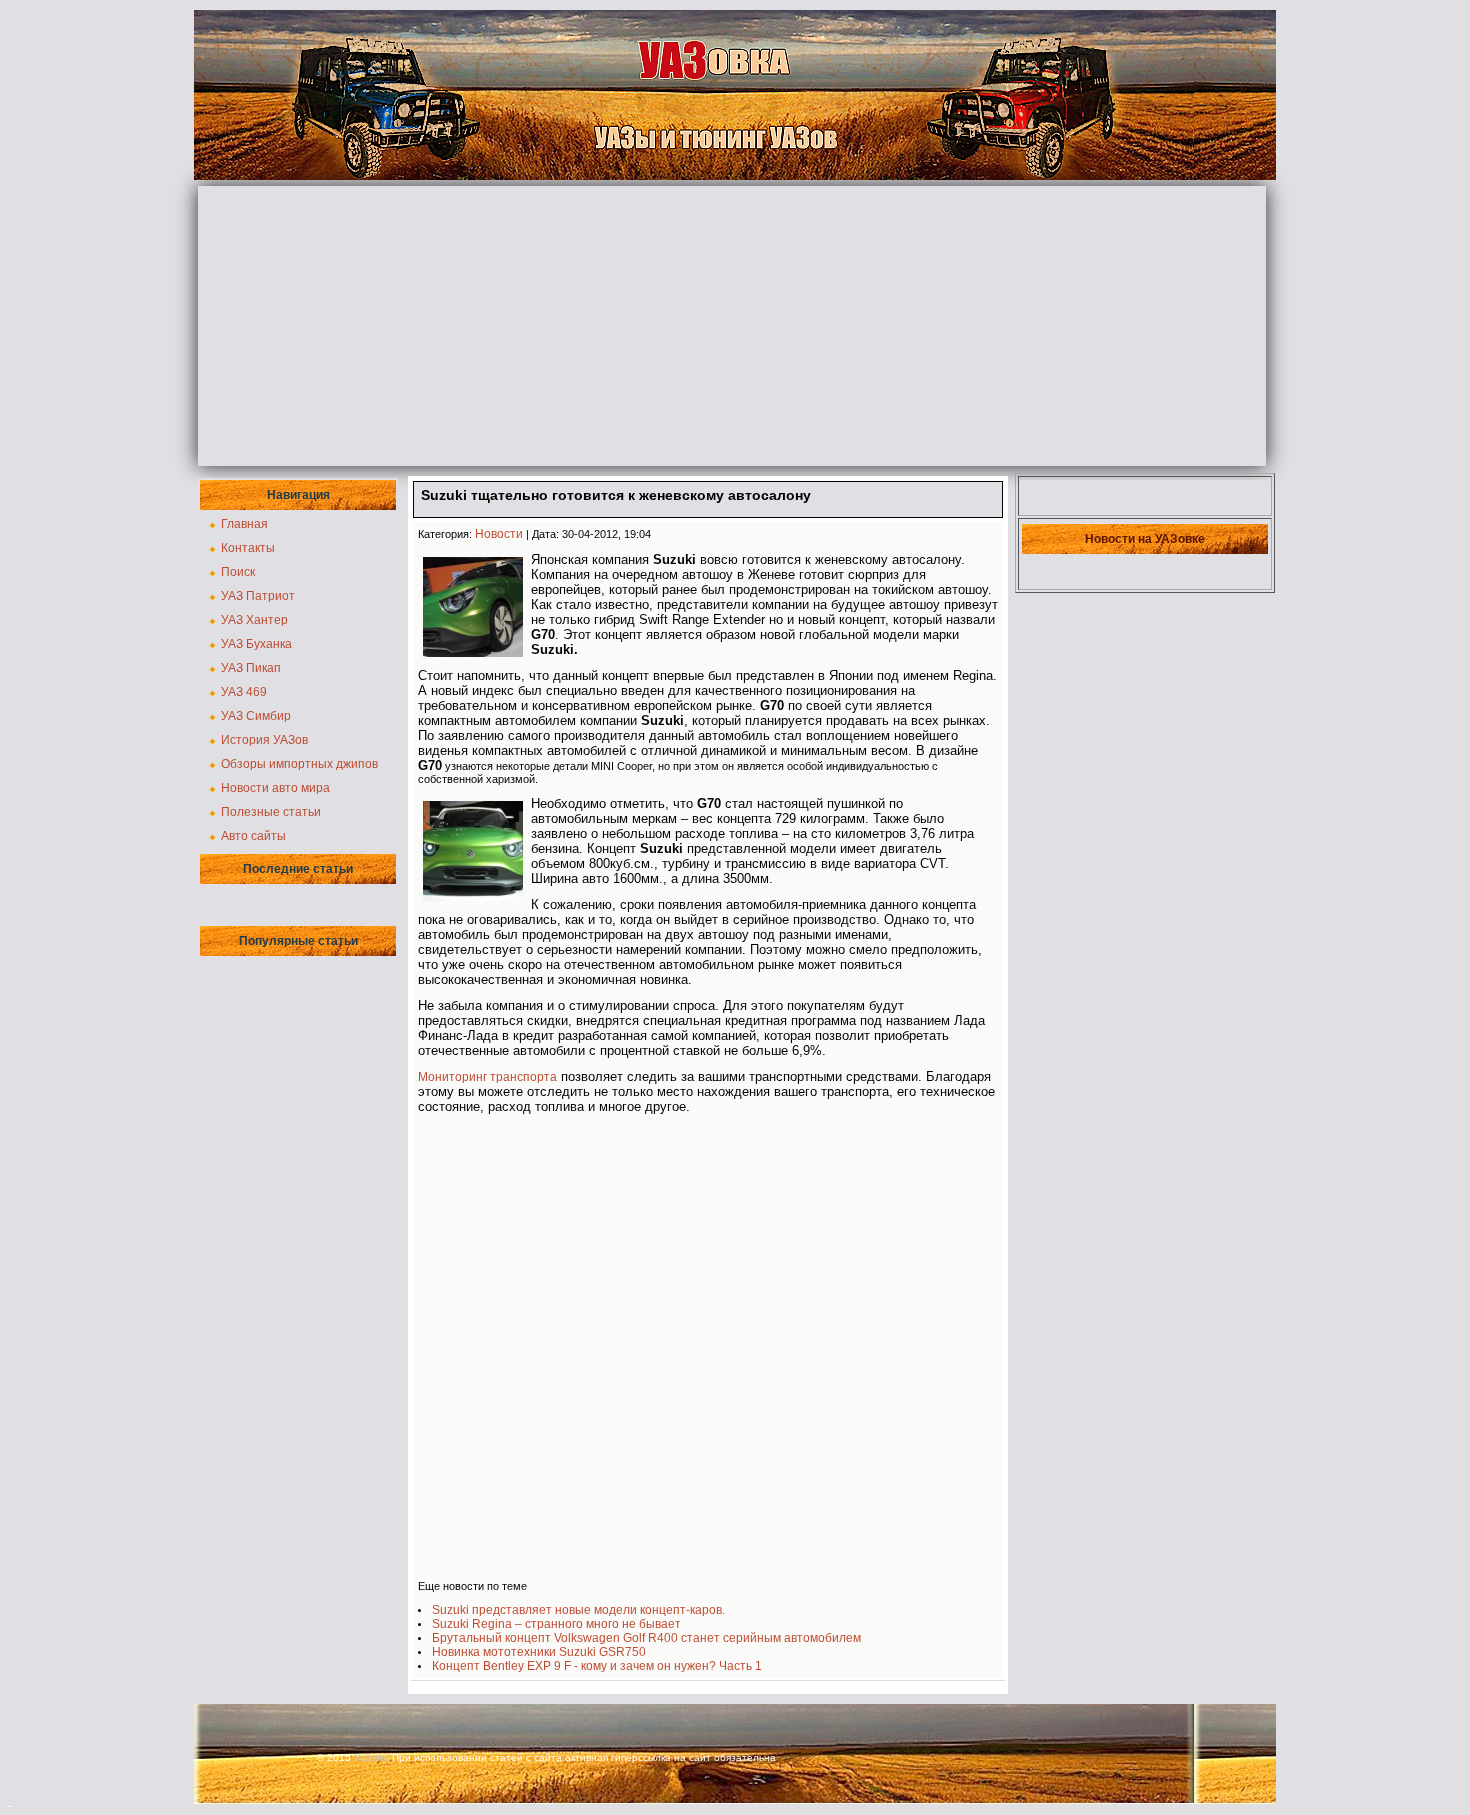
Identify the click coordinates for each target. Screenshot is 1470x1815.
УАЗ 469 (244, 692)
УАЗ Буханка (256, 644)
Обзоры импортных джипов (299, 764)
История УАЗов (264, 740)
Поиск (238, 572)
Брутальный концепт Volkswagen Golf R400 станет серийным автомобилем (646, 1638)
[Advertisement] (732, 326)
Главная (244, 524)
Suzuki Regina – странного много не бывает (556, 1624)
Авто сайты (253, 836)
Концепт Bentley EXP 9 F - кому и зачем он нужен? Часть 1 (597, 1666)
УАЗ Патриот (258, 596)
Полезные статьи (271, 812)
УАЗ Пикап (251, 668)
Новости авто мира (275, 788)
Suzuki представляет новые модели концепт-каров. (578, 1610)
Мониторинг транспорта (487, 1077)
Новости (499, 534)
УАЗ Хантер (254, 620)
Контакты (248, 548)
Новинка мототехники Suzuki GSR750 (539, 1652)
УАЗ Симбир (256, 716)
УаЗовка (371, 1758)
